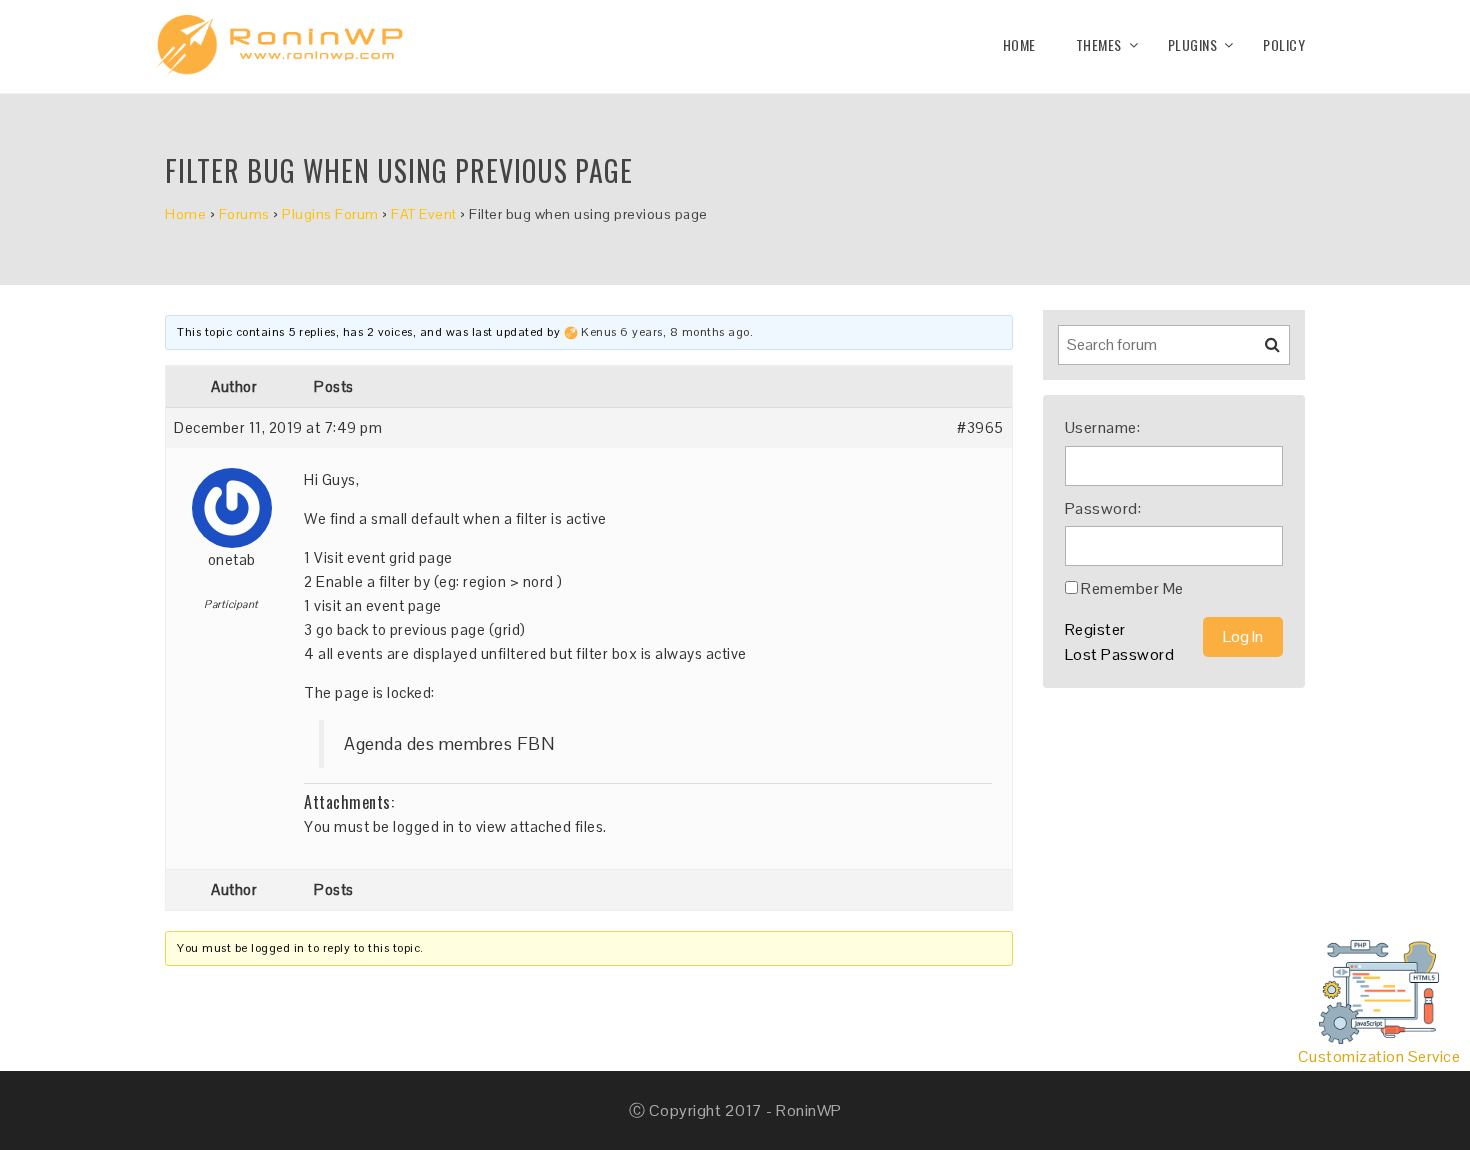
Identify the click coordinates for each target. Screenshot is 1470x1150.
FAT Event (424, 214)
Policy (1284, 44)
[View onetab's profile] (232, 500)
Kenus (599, 332)
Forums (244, 214)
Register (1095, 629)
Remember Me (1132, 588)
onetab (232, 559)
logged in (424, 826)
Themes (1099, 44)
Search (1260, 352)
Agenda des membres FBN (449, 744)
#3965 (980, 427)
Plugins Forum (330, 214)
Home (1019, 44)
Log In (1243, 636)
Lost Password (1120, 654)
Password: (1103, 508)
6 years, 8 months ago (685, 332)
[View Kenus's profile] (571, 332)
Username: (1103, 427)
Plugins (1193, 44)
